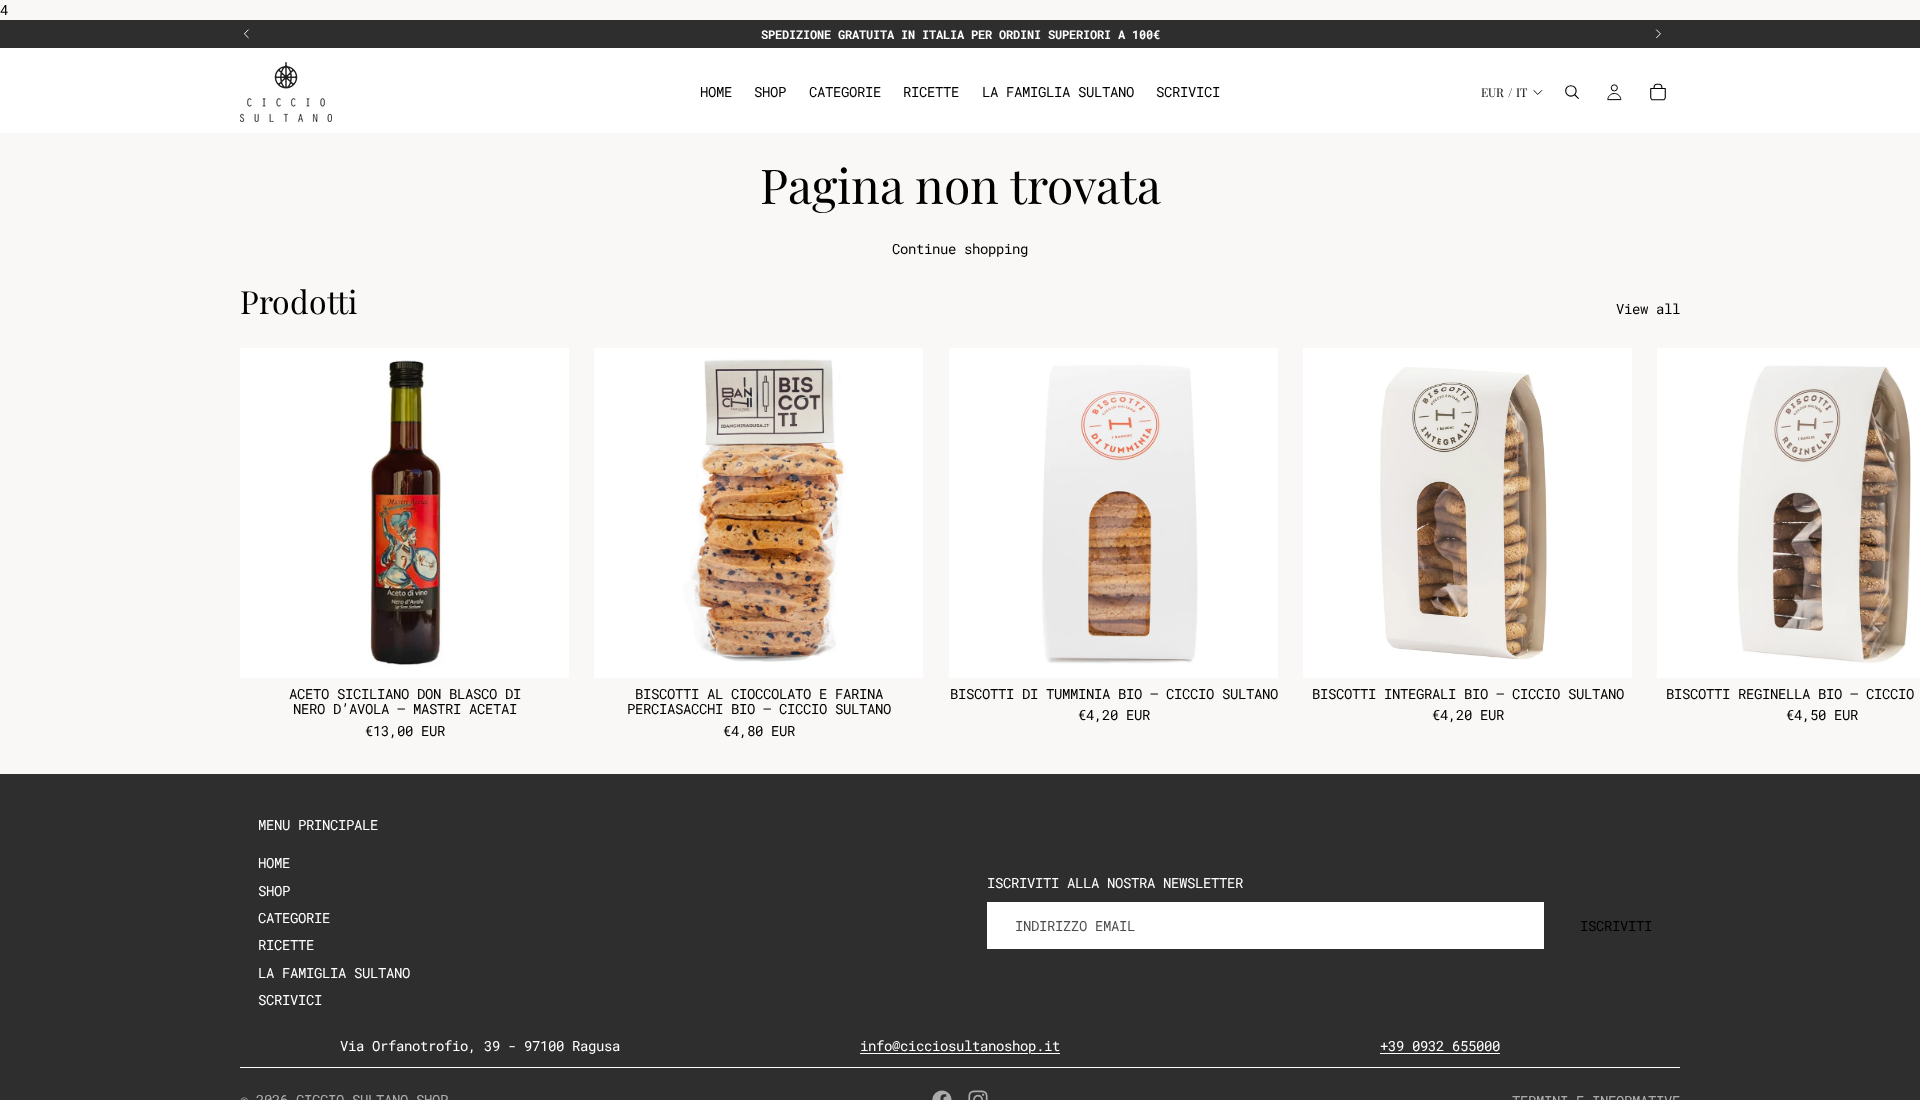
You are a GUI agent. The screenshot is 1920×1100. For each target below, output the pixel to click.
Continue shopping (960, 248)
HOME (274, 862)
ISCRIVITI (1616, 925)
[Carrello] (1658, 92)
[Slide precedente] (247, 34)
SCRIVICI (290, 999)
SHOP (274, 890)
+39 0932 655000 (1440, 1045)
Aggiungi (555, 647)
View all (1648, 308)
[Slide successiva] (1658, 34)
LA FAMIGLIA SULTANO (334, 972)
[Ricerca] (1572, 92)
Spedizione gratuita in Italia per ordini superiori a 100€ (960, 34)
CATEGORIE (294, 917)
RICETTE (286, 944)
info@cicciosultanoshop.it (960, 1045)
